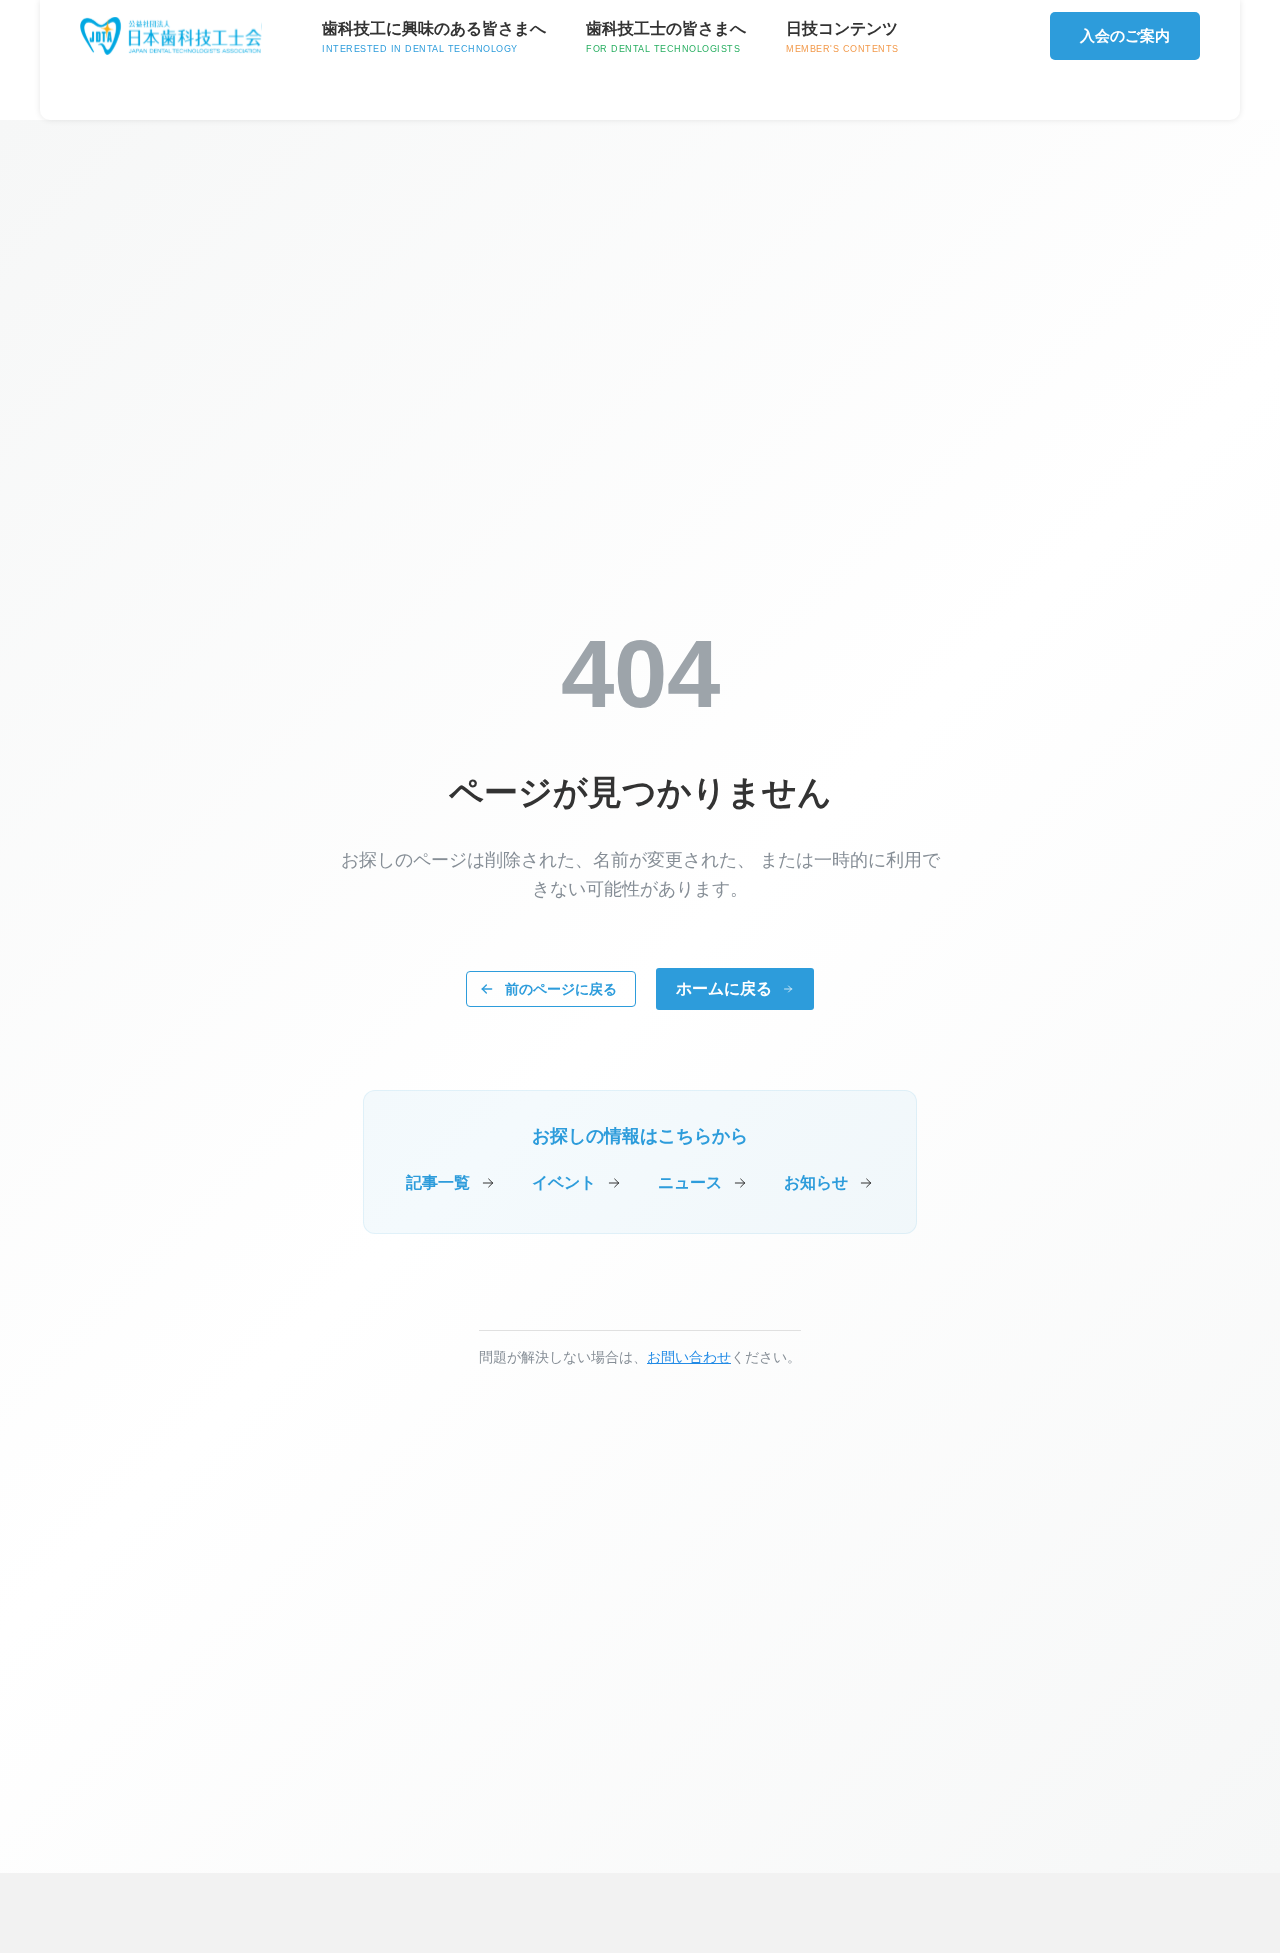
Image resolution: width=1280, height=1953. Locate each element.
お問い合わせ (689, 1357)
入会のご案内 (1125, 35)
